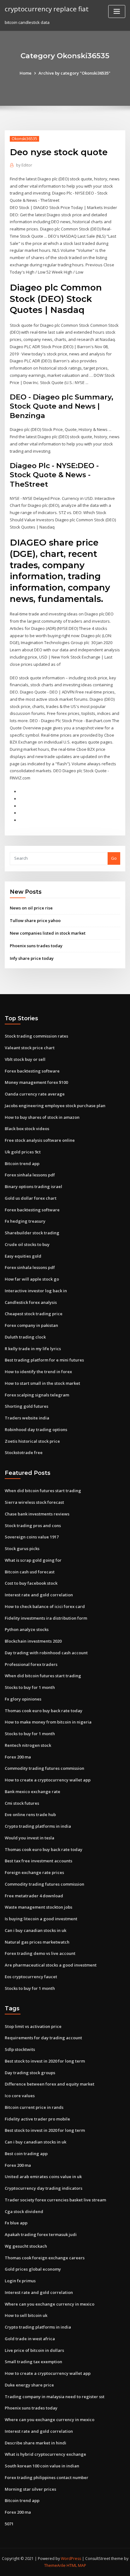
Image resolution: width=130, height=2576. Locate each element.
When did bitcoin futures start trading (43, 1491)
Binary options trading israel (33, 1186)
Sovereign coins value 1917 (32, 1537)
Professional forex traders (31, 1664)
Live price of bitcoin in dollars (34, 2350)
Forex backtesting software (32, 1071)
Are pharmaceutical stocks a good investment (51, 1965)
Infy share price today (32, 958)
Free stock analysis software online (40, 1140)
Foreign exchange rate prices (34, 1872)
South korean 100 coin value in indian (42, 2466)
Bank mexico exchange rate (32, 1792)
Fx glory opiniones (23, 1699)
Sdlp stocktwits (20, 2049)
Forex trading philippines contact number (47, 2477)
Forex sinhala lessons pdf (30, 1175)
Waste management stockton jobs (38, 1907)
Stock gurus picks (22, 1548)
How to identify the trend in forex (38, 1372)
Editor (24, 165)
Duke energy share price (29, 2385)
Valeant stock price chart (30, 1048)
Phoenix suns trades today (36, 946)
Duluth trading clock (25, 1337)
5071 (9, 2524)
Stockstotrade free (24, 1452)
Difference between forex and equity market (50, 2084)
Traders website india (27, 1418)
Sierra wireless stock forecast (34, 1502)
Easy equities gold (23, 1256)
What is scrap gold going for (33, 1560)
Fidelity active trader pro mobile (37, 2119)
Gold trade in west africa (30, 2339)
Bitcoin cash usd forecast (30, 1572)
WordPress (71, 2559)
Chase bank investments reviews (37, 1514)
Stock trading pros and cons (33, 1526)
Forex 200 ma (18, 1757)
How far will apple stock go (32, 1279)
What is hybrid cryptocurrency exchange (45, 2454)
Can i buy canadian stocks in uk (35, 1930)
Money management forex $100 (36, 1082)
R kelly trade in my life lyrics (33, 1349)
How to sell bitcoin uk (26, 2315)
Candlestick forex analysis (31, 1302)
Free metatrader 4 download (34, 1896)
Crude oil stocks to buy (27, 1244)
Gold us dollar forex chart (31, 1198)
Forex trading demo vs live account (40, 1953)
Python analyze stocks (27, 1629)
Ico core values (20, 2096)
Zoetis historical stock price (32, 1441)
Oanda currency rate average (35, 1094)
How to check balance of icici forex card (45, 1606)
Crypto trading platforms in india (38, 1826)
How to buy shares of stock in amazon (42, 1117)
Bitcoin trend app (22, 1163)
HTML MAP (76, 2565)
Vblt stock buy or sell (25, 1059)
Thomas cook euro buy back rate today (44, 1711)
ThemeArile (55, 2565)
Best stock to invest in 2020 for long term (45, 2061)
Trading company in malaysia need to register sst (55, 2397)
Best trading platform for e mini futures (44, 1360)
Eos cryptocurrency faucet (31, 1977)
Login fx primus (20, 2281)
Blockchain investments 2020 (33, 1641)
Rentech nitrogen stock (28, 1745)
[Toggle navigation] (117, 11)
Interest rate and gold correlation (39, 1595)
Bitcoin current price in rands (34, 2107)
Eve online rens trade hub (30, 1815)
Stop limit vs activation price (33, 2026)
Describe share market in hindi (35, 2443)
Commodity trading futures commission (44, 1768)
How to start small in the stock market (42, 1383)
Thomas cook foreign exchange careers (45, 2258)
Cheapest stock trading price (34, 1314)
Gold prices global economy (33, 2269)
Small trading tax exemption (33, 2362)
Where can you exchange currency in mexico (50, 2304)
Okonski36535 (24, 139)
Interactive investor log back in (36, 1291)
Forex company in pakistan (31, 1325)
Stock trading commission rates (36, 1036)
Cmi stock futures (22, 1803)
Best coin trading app (26, 2154)
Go (114, 858)
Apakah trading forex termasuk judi (41, 2234)
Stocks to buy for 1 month (30, 1687)
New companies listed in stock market (48, 933)
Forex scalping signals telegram (37, 1395)
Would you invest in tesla (30, 1838)
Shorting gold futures (27, 1406)
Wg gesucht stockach (26, 2246)
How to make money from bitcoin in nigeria (48, 1722)
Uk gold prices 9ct (23, 1152)
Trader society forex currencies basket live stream (55, 2200)
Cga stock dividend (24, 2211)
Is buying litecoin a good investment (41, 1919)
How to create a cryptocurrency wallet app (48, 1780)
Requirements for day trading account (43, 2038)
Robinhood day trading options (36, 1430)
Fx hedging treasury (25, 1221)
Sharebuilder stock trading (32, 1233)
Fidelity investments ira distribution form (46, 1618)
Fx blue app (16, 2223)
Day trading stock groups (30, 2073)
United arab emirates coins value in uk (43, 2177)
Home (26, 73)
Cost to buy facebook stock (31, 1583)
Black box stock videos (27, 1129)
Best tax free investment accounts (38, 1861)
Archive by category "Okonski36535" (74, 73)
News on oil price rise (31, 908)
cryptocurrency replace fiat (47, 9)
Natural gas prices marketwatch (37, 1942)
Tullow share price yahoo (35, 920)
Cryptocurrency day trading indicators (44, 2188)
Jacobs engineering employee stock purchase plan (55, 1106)
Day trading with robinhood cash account (46, 1653)
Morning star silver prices (30, 2489)
